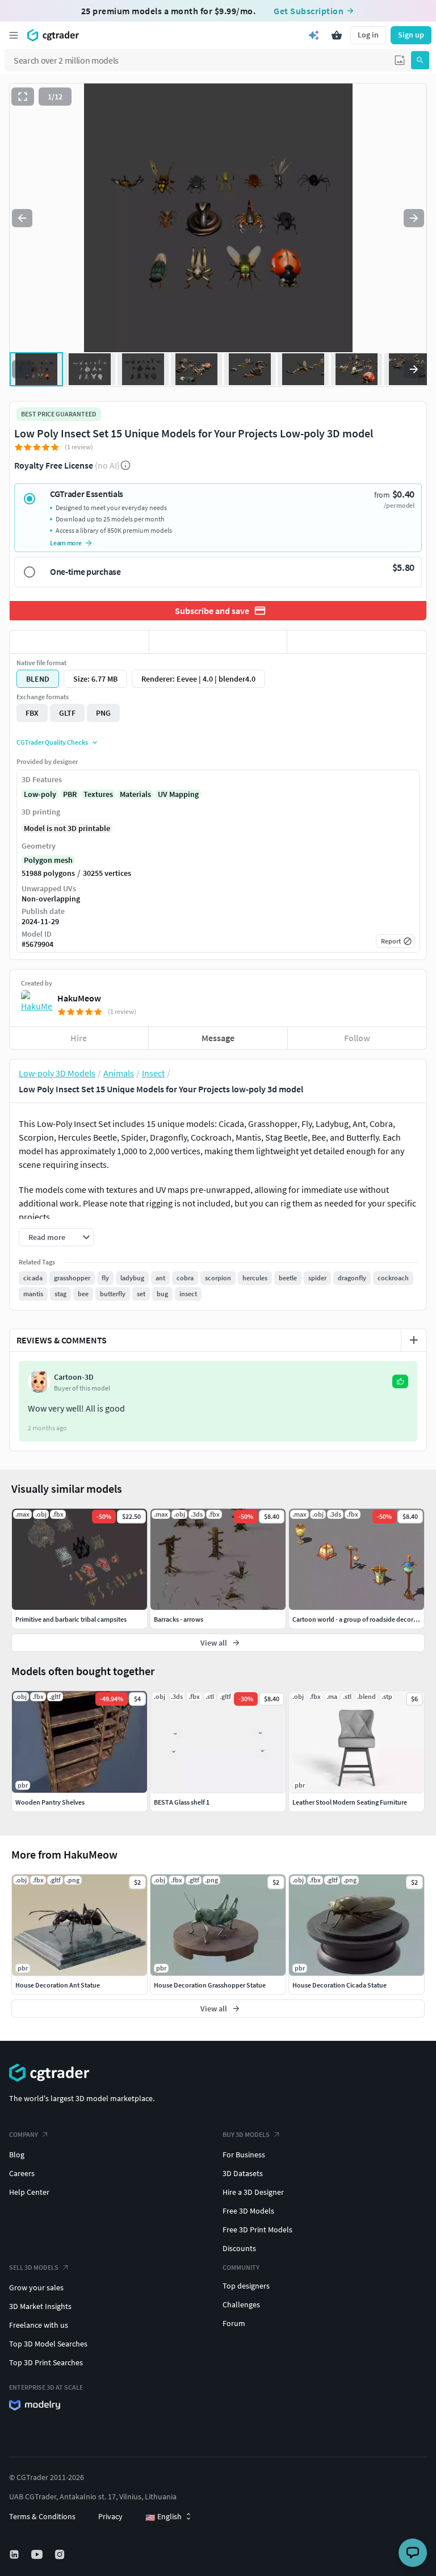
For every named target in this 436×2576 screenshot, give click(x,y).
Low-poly (40, 794)
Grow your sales (36, 2287)
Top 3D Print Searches (46, 2362)
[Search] (420, 60)
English (163, 2517)
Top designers (246, 2286)
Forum (234, 2323)
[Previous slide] (22, 218)
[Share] (357, 642)
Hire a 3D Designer (253, 2192)
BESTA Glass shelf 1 (182, 1802)
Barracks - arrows (179, 1619)
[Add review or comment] (414, 1340)
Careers (22, 2173)
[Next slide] (414, 218)
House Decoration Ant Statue (58, 1985)
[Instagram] (61, 2554)
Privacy (110, 2516)
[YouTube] (38, 2554)
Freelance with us (39, 2325)
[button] (400, 60)
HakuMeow (79, 998)
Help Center (29, 2192)
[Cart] (337, 35)
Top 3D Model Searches (48, 2344)
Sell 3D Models (34, 2267)
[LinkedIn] (15, 2554)
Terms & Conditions (42, 2516)
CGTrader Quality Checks (52, 742)
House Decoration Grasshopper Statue (210, 1985)
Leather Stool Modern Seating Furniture (350, 1802)
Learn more (66, 543)
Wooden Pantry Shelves (50, 1802)
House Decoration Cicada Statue (339, 1985)
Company (24, 2134)
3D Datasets (243, 2173)
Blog (17, 2155)
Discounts (239, 2248)
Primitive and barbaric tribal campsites (71, 1619)
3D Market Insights (40, 2306)
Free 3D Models (248, 2211)
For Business (244, 2155)
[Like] (79, 642)
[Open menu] (14, 35)
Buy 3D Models (246, 2134)
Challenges (241, 2304)
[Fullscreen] (23, 97)
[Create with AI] (314, 35)
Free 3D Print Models (257, 2230)
